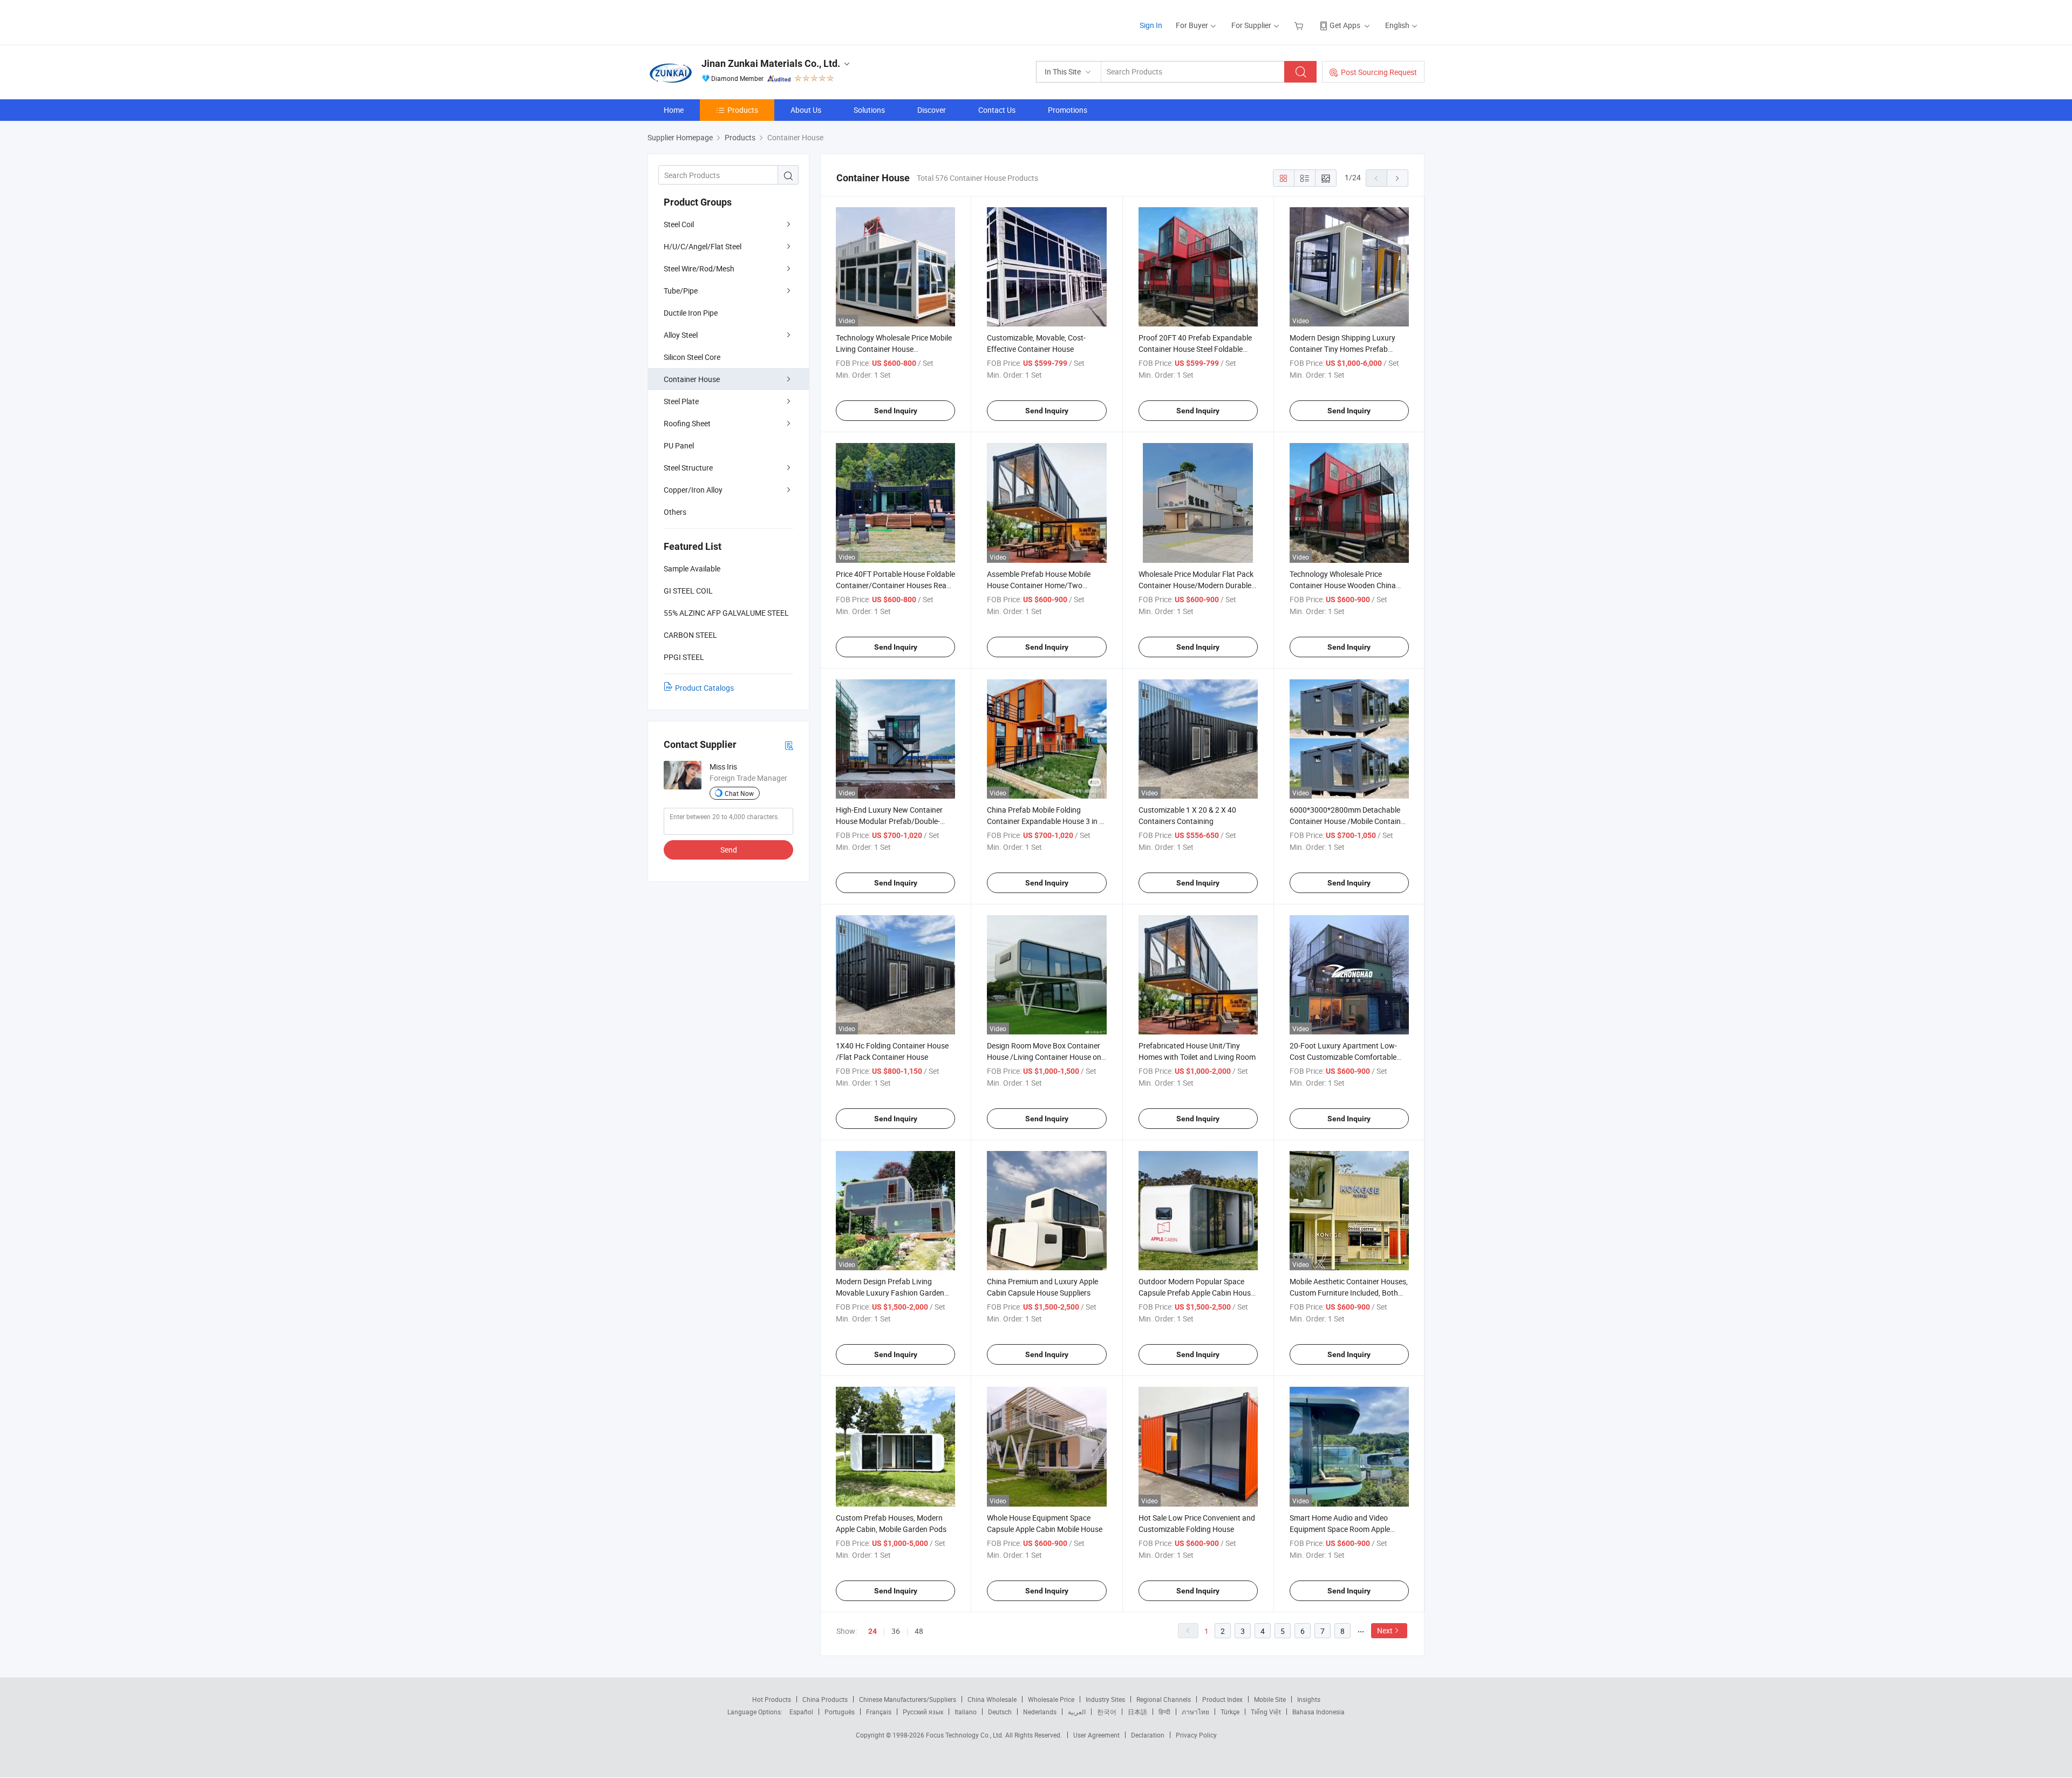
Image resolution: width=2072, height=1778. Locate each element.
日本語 (1137, 1712)
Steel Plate (681, 401)
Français (879, 1712)
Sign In (1151, 25)
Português (840, 1712)
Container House (692, 379)
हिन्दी (1164, 1712)
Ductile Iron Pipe (691, 313)
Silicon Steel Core (692, 357)
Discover (932, 110)
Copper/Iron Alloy (693, 490)
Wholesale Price (1051, 1699)
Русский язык (923, 1712)
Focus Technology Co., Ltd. (966, 1735)
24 (873, 1631)
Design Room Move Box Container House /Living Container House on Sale (1044, 1057)
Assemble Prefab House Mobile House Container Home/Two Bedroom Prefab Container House (1043, 585)
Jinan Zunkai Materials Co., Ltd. (771, 63)
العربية (1077, 1712)
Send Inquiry (896, 411)
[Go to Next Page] (1398, 178)
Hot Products (772, 1699)
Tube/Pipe (681, 291)
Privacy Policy (1196, 1735)
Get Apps (1345, 25)
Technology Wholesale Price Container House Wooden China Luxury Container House (1343, 585)
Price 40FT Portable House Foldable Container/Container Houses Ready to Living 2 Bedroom (895, 585)
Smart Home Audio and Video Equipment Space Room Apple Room (1340, 1529)
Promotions (1068, 110)
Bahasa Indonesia (1318, 1712)
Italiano (966, 1712)
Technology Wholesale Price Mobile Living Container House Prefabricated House (894, 349)
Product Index (1222, 1699)
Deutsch (1000, 1712)
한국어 (1107, 1712)
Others (675, 512)
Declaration (1148, 1735)
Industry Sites (1105, 1699)
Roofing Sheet (687, 423)
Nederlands (1040, 1712)
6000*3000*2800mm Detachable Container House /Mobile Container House (1348, 821)
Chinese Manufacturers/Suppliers (908, 1699)
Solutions (869, 110)
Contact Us (997, 110)
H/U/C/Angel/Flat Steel (703, 246)
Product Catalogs (704, 688)
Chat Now (739, 793)
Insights (1309, 1699)
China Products (825, 1699)
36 (896, 1631)
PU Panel (679, 445)
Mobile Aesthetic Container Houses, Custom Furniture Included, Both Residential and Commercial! (1349, 1293)
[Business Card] (789, 745)
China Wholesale (992, 1699)
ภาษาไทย (1195, 1712)
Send (729, 850)
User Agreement (1096, 1735)
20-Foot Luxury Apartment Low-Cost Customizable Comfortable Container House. (1343, 1057)
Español (801, 1712)
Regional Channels (1164, 1699)
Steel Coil (679, 224)
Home (674, 110)
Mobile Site (1270, 1699)
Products (743, 110)
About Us (806, 110)
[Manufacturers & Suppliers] (717, 21)
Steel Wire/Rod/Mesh (699, 268)
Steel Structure (688, 468)
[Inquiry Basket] (1300, 25)
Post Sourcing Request (1379, 72)
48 (919, 1631)
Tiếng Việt (1266, 1712)
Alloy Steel (681, 335)
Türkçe (1230, 1712)
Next (1385, 1630)
